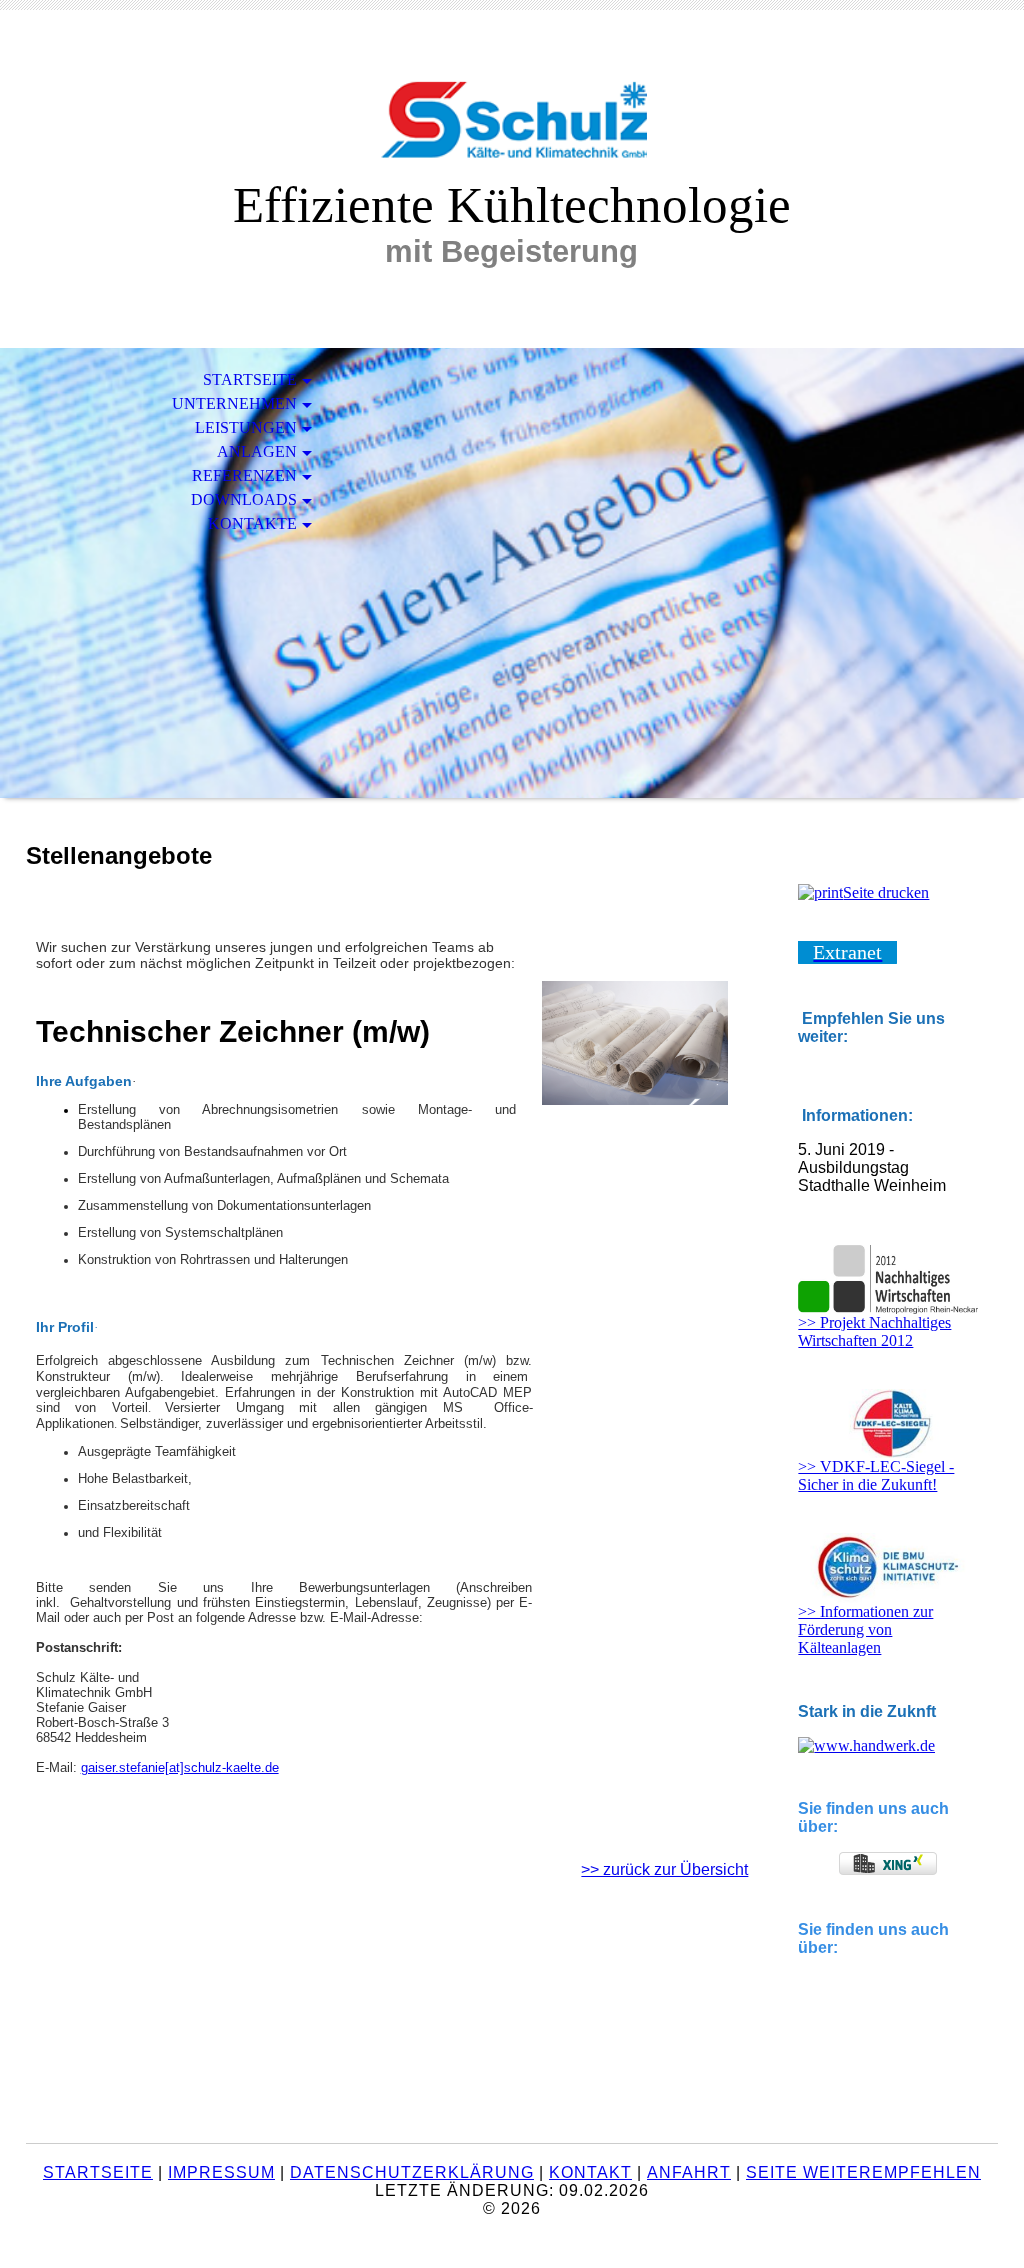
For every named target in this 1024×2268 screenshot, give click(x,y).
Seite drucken (886, 892)
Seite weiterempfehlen (863, 2172)
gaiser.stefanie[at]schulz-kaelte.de (180, 1767)
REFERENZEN (244, 475)
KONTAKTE (252, 523)
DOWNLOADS (244, 499)
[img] (512, 107)
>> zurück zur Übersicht (664, 1869)
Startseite (98, 2172)
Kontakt (590, 2172)
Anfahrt (689, 2172)
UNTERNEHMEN (234, 403)
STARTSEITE (250, 379)
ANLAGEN (257, 451)
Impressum (221, 2172)
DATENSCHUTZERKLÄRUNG (412, 2172)
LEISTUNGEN (246, 427)
